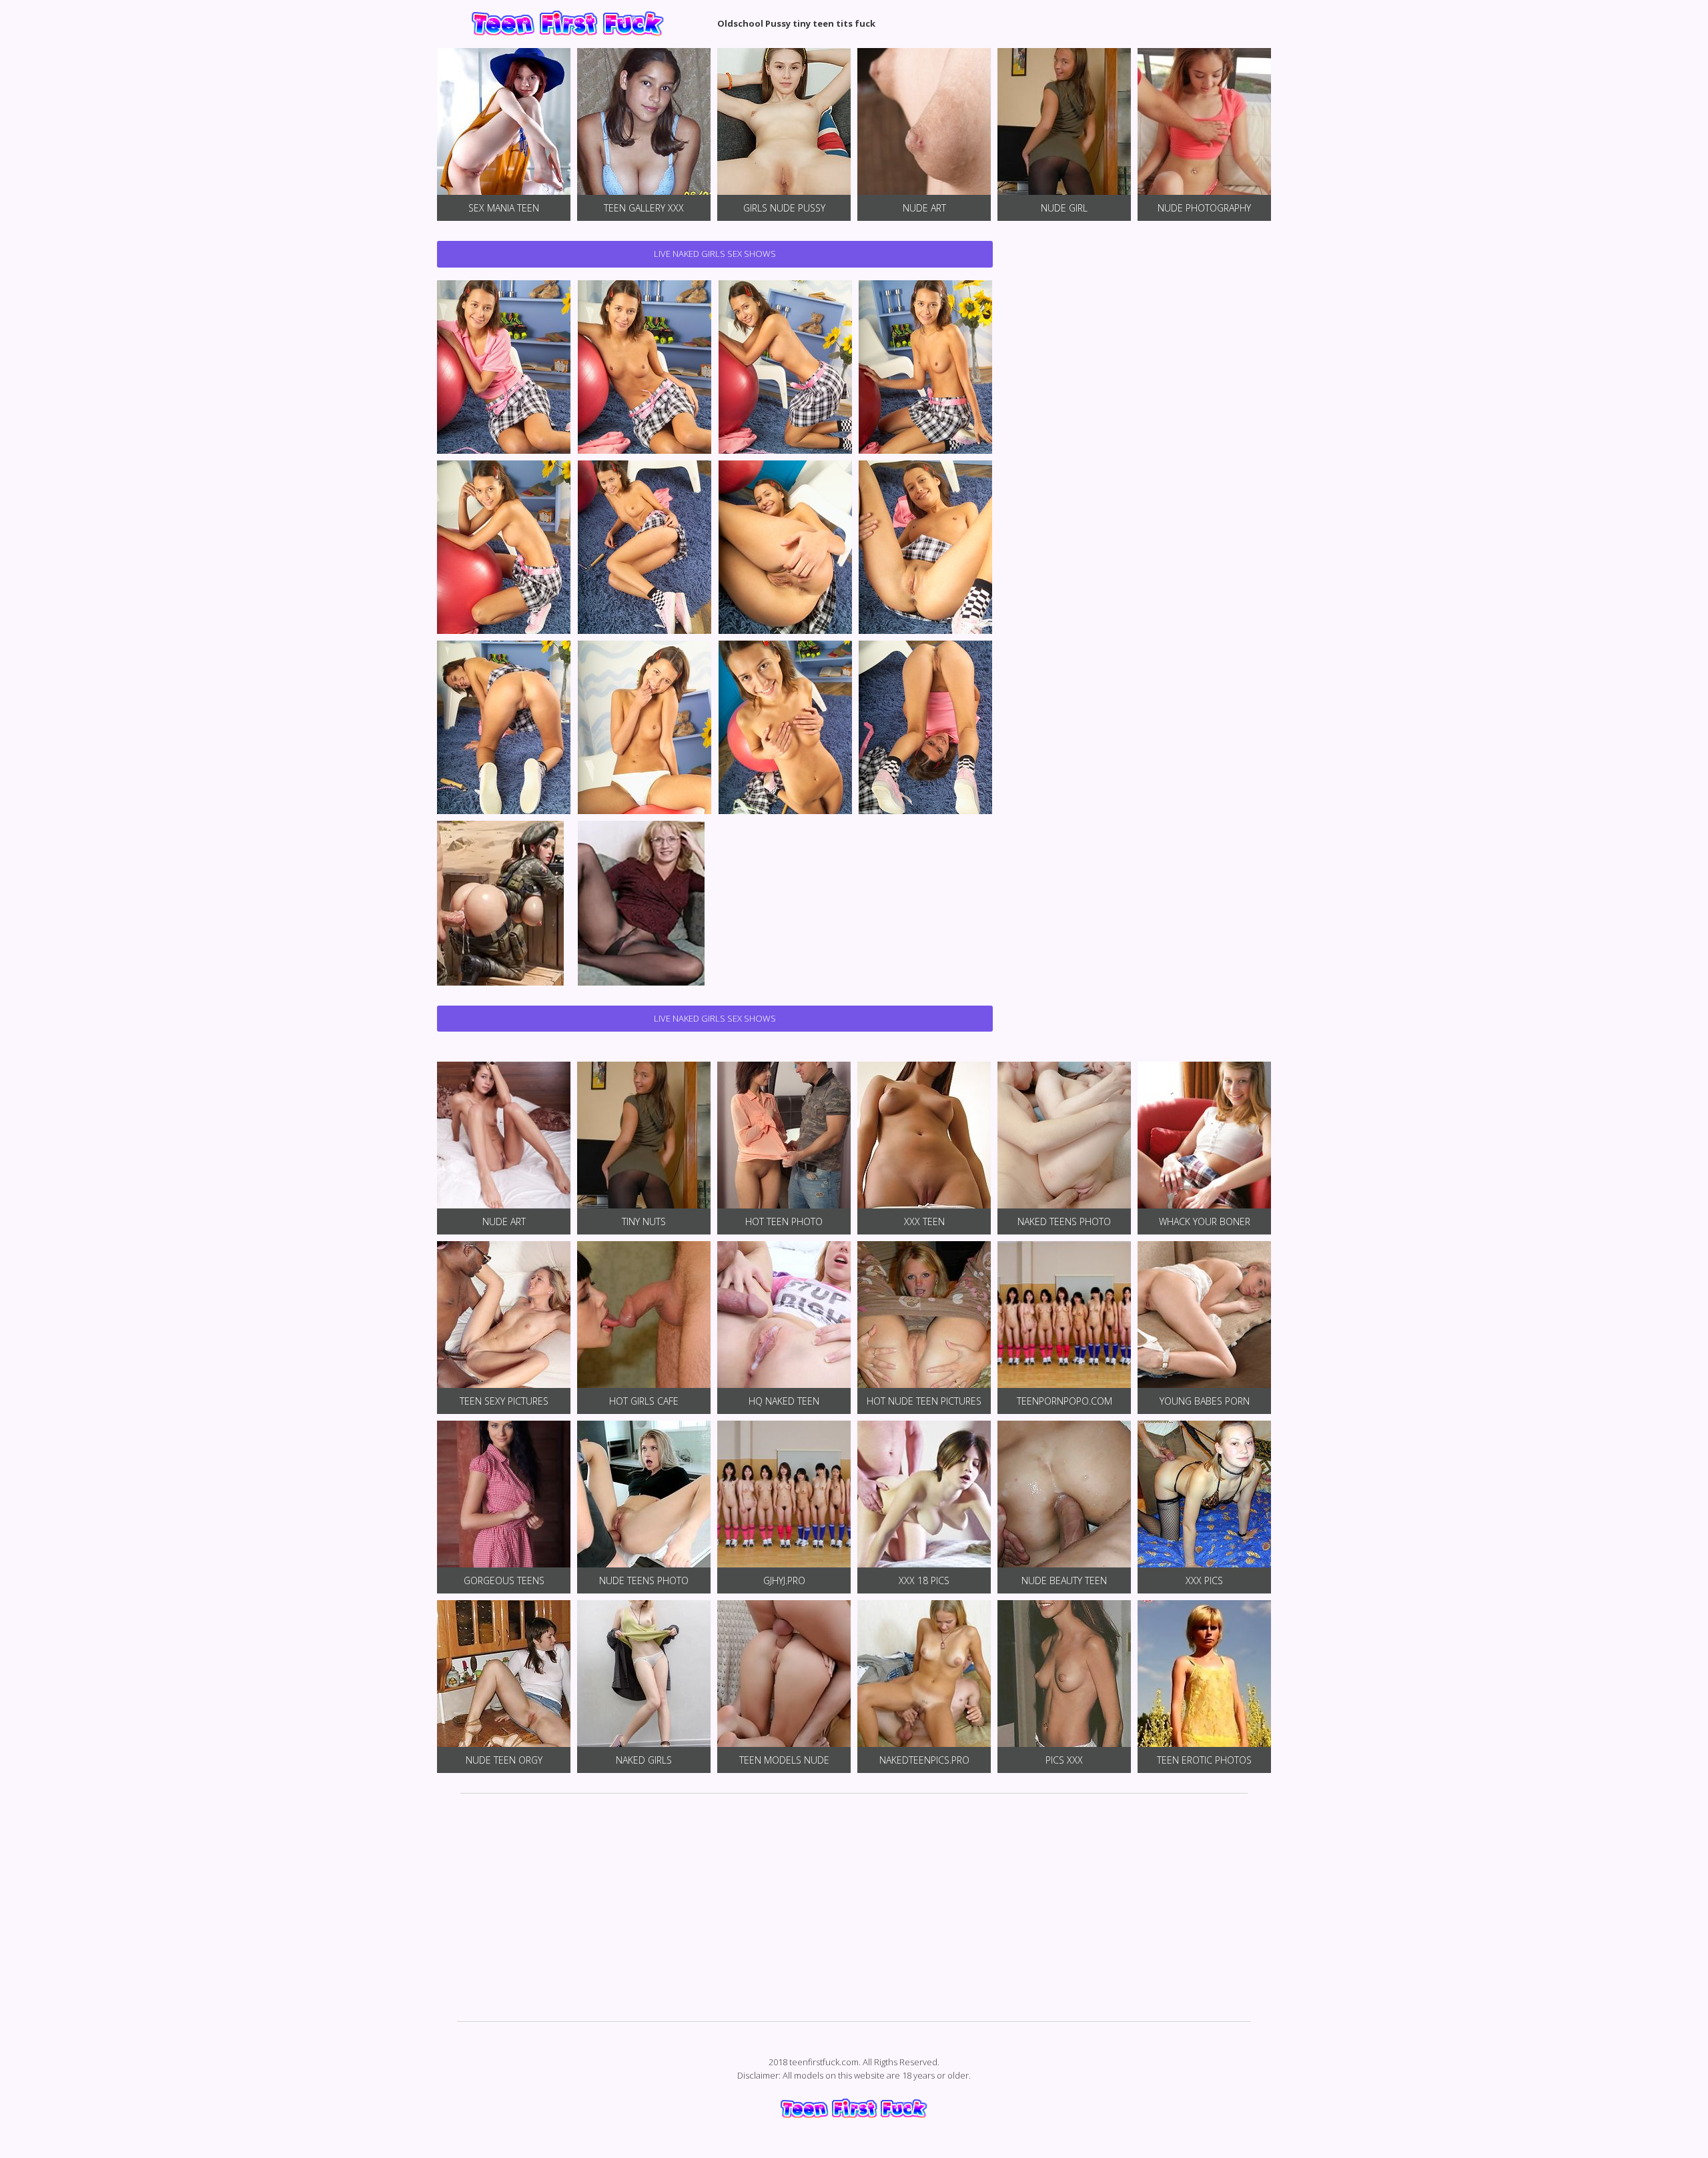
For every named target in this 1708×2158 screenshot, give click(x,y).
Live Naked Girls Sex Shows (715, 254)
